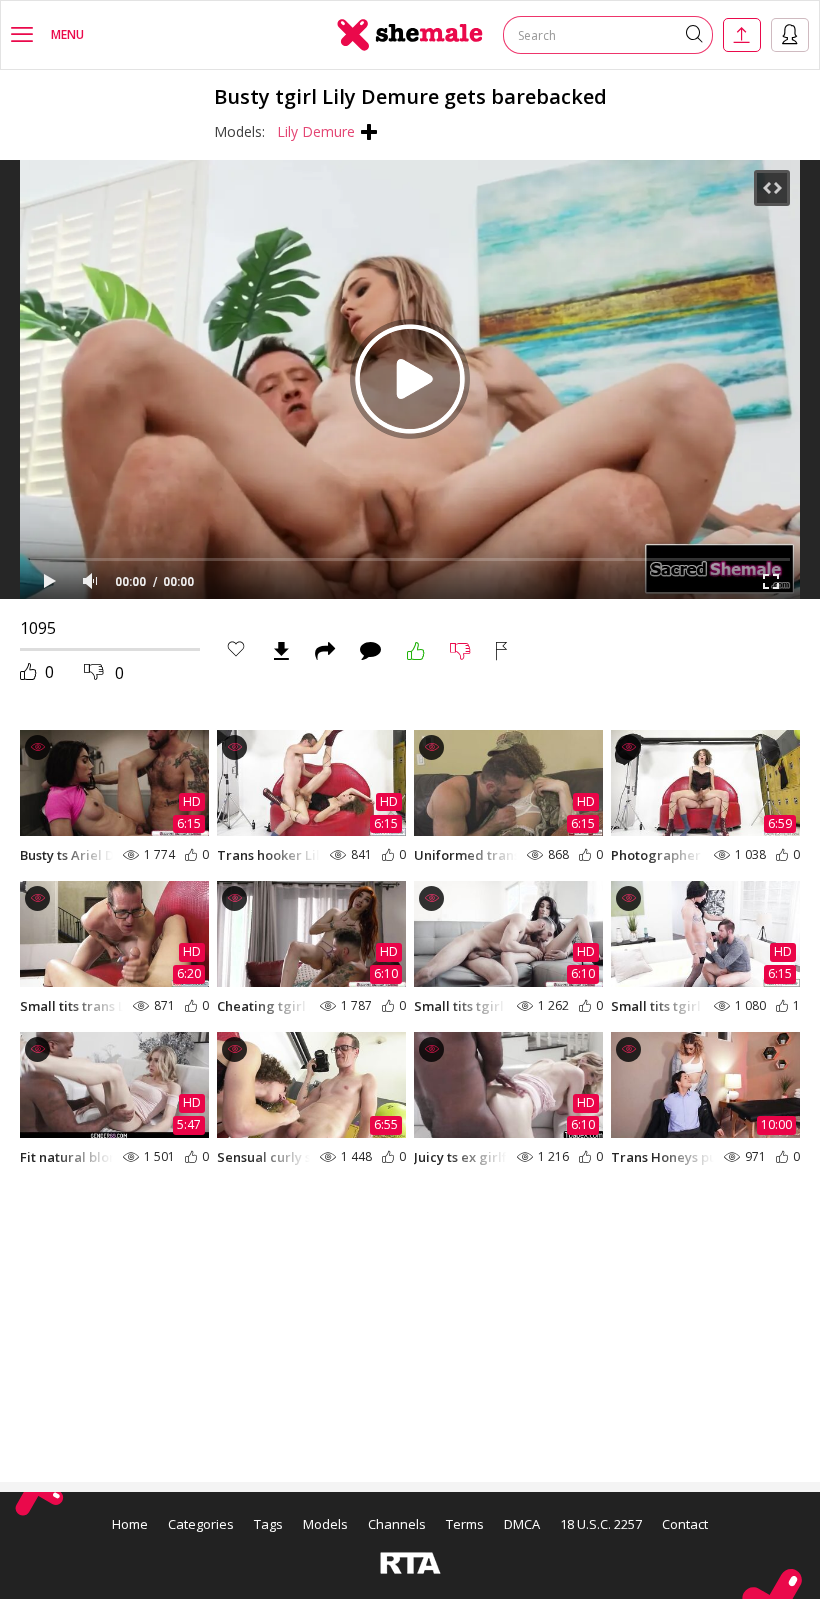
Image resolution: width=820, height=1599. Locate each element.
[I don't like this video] (460, 651)
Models (325, 1524)
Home (130, 1524)
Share (325, 651)
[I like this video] (416, 651)
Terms (465, 1524)
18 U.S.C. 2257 (601, 1524)
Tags (268, 1524)
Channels (397, 1524)
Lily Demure (316, 131)
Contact (685, 1524)
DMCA (522, 1524)
